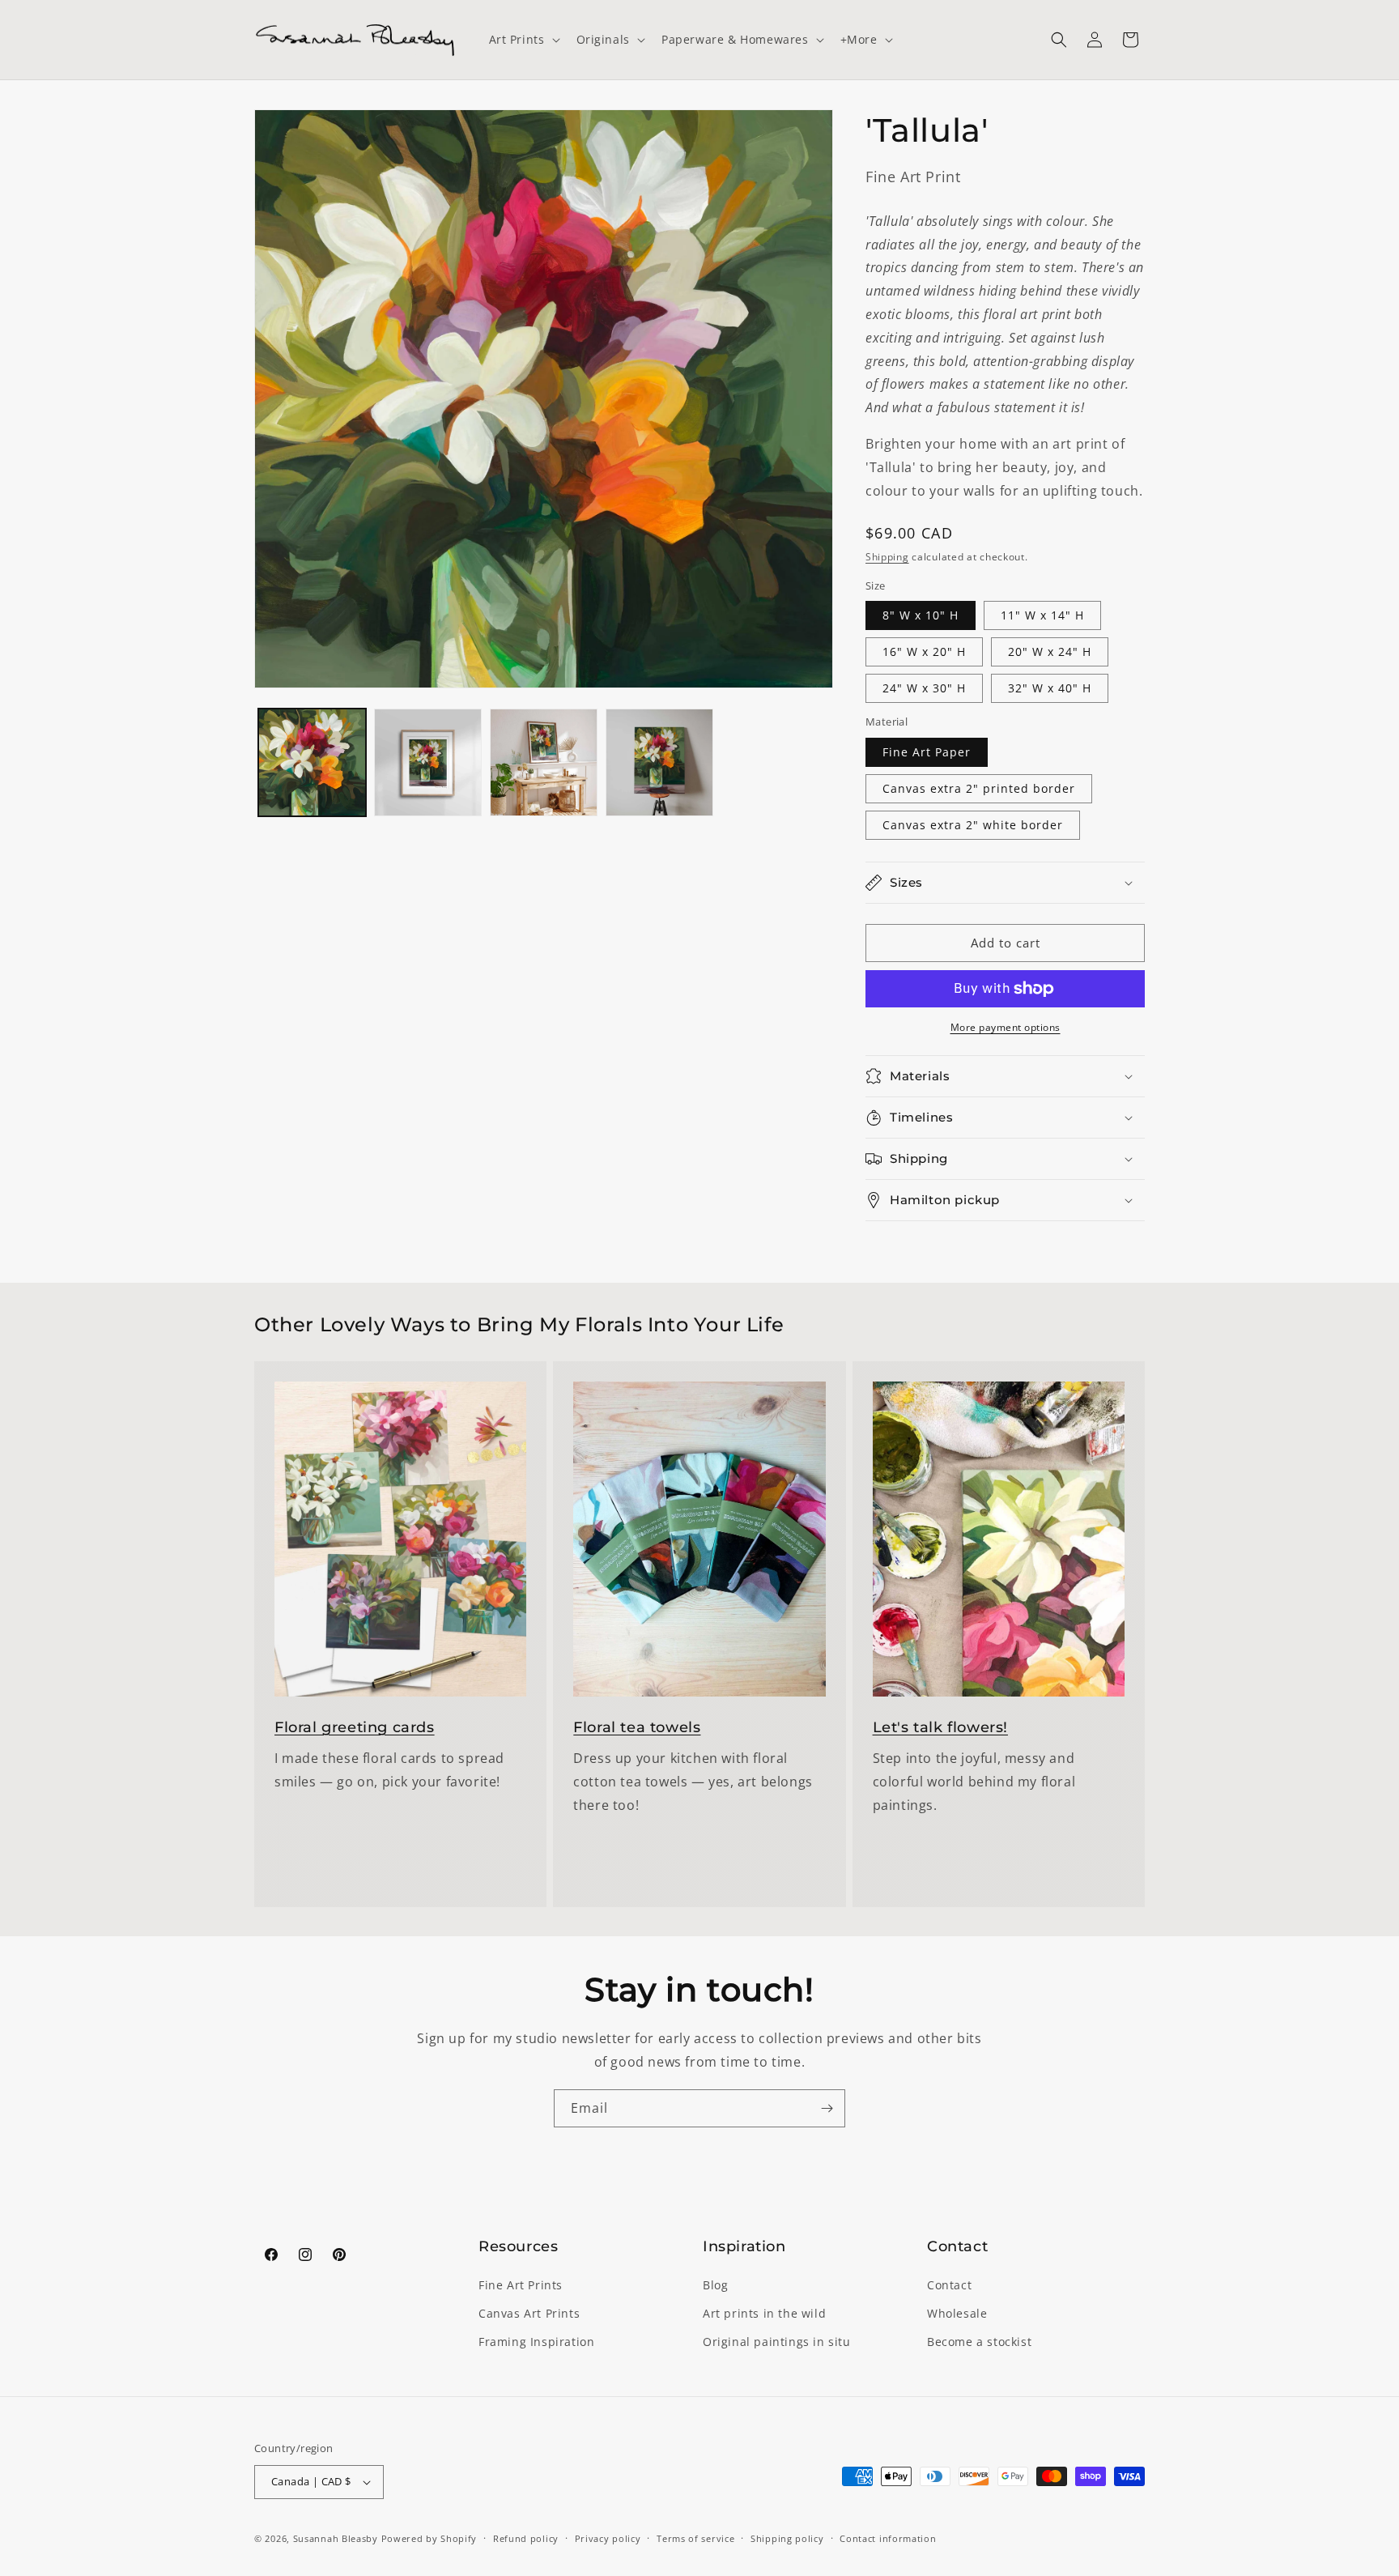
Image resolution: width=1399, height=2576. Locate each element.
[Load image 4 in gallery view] (659, 762)
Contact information (888, 2538)
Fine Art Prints (521, 2285)
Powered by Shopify (429, 2538)
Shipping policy (787, 2538)
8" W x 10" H (921, 615)
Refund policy (526, 2538)
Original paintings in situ (777, 2342)
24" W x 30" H (924, 688)
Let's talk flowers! (940, 1727)
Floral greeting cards (355, 1727)
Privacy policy (608, 2538)
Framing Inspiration (536, 2342)
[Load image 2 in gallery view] (428, 762)
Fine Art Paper (927, 752)
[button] (523, 40)
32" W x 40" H (1050, 688)
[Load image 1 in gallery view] (312, 762)
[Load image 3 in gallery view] (544, 762)
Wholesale (957, 2313)
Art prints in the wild (764, 2313)
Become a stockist (979, 2342)
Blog (715, 2285)
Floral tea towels (637, 1727)
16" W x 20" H (924, 651)
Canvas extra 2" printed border (979, 788)
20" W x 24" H (1050, 651)
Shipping (887, 557)
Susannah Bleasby (336, 2538)
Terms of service (695, 2538)
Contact (949, 2285)
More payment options (1006, 1027)
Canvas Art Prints (529, 2313)
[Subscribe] (827, 2108)
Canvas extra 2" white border (973, 825)
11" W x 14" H (1042, 615)
